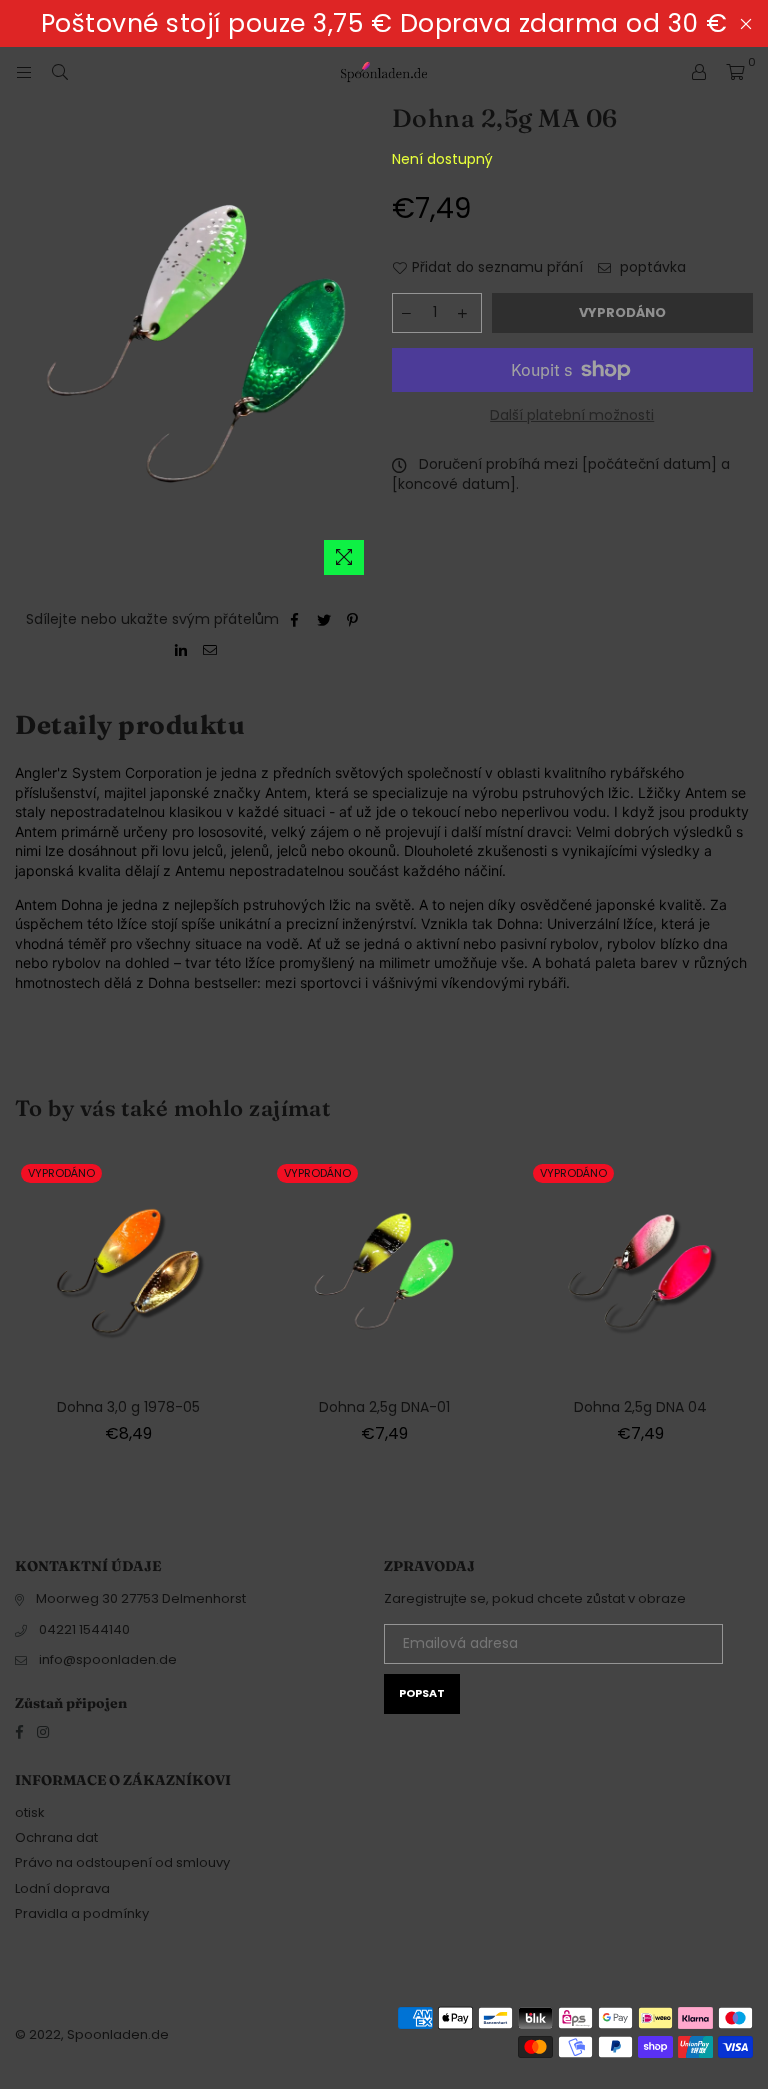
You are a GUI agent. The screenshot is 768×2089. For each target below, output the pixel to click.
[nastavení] (699, 72)
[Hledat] (60, 72)
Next (750, 1307)
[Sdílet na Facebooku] (295, 620)
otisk (30, 1812)
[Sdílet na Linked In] (181, 650)
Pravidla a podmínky (82, 1913)
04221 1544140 (84, 1629)
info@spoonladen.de (108, 1659)
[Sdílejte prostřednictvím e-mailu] (210, 650)
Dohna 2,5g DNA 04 (640, 1407)
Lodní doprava (62, 1888)
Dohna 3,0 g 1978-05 (128, 1407)
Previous (17, 1307)
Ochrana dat (56, 1837)
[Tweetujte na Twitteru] (324, 620)
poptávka (651, 267)
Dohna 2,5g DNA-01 (384, 1407)
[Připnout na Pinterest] (353, 620)
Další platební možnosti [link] (572, 415)
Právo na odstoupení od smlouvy (122, 1862)
